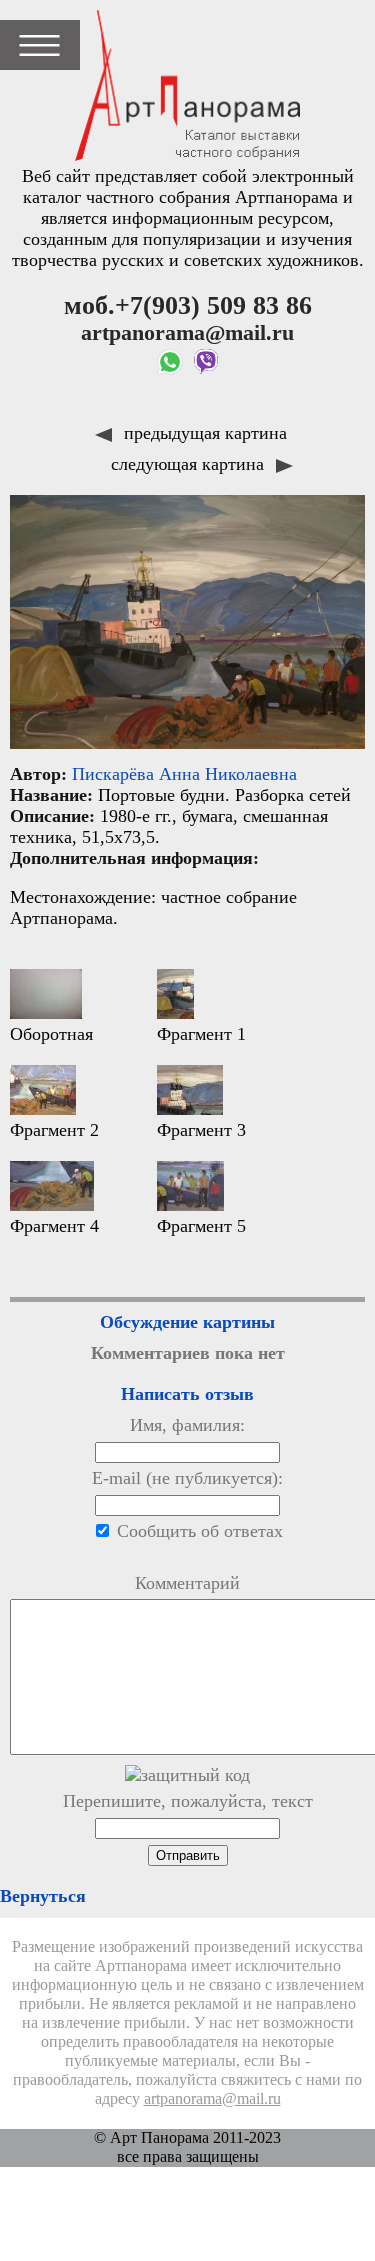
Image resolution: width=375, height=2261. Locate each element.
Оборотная (51, 1034)
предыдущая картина (203, 433)
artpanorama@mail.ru (212, 2099)
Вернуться (43, 1896)
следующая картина (190, 464)
